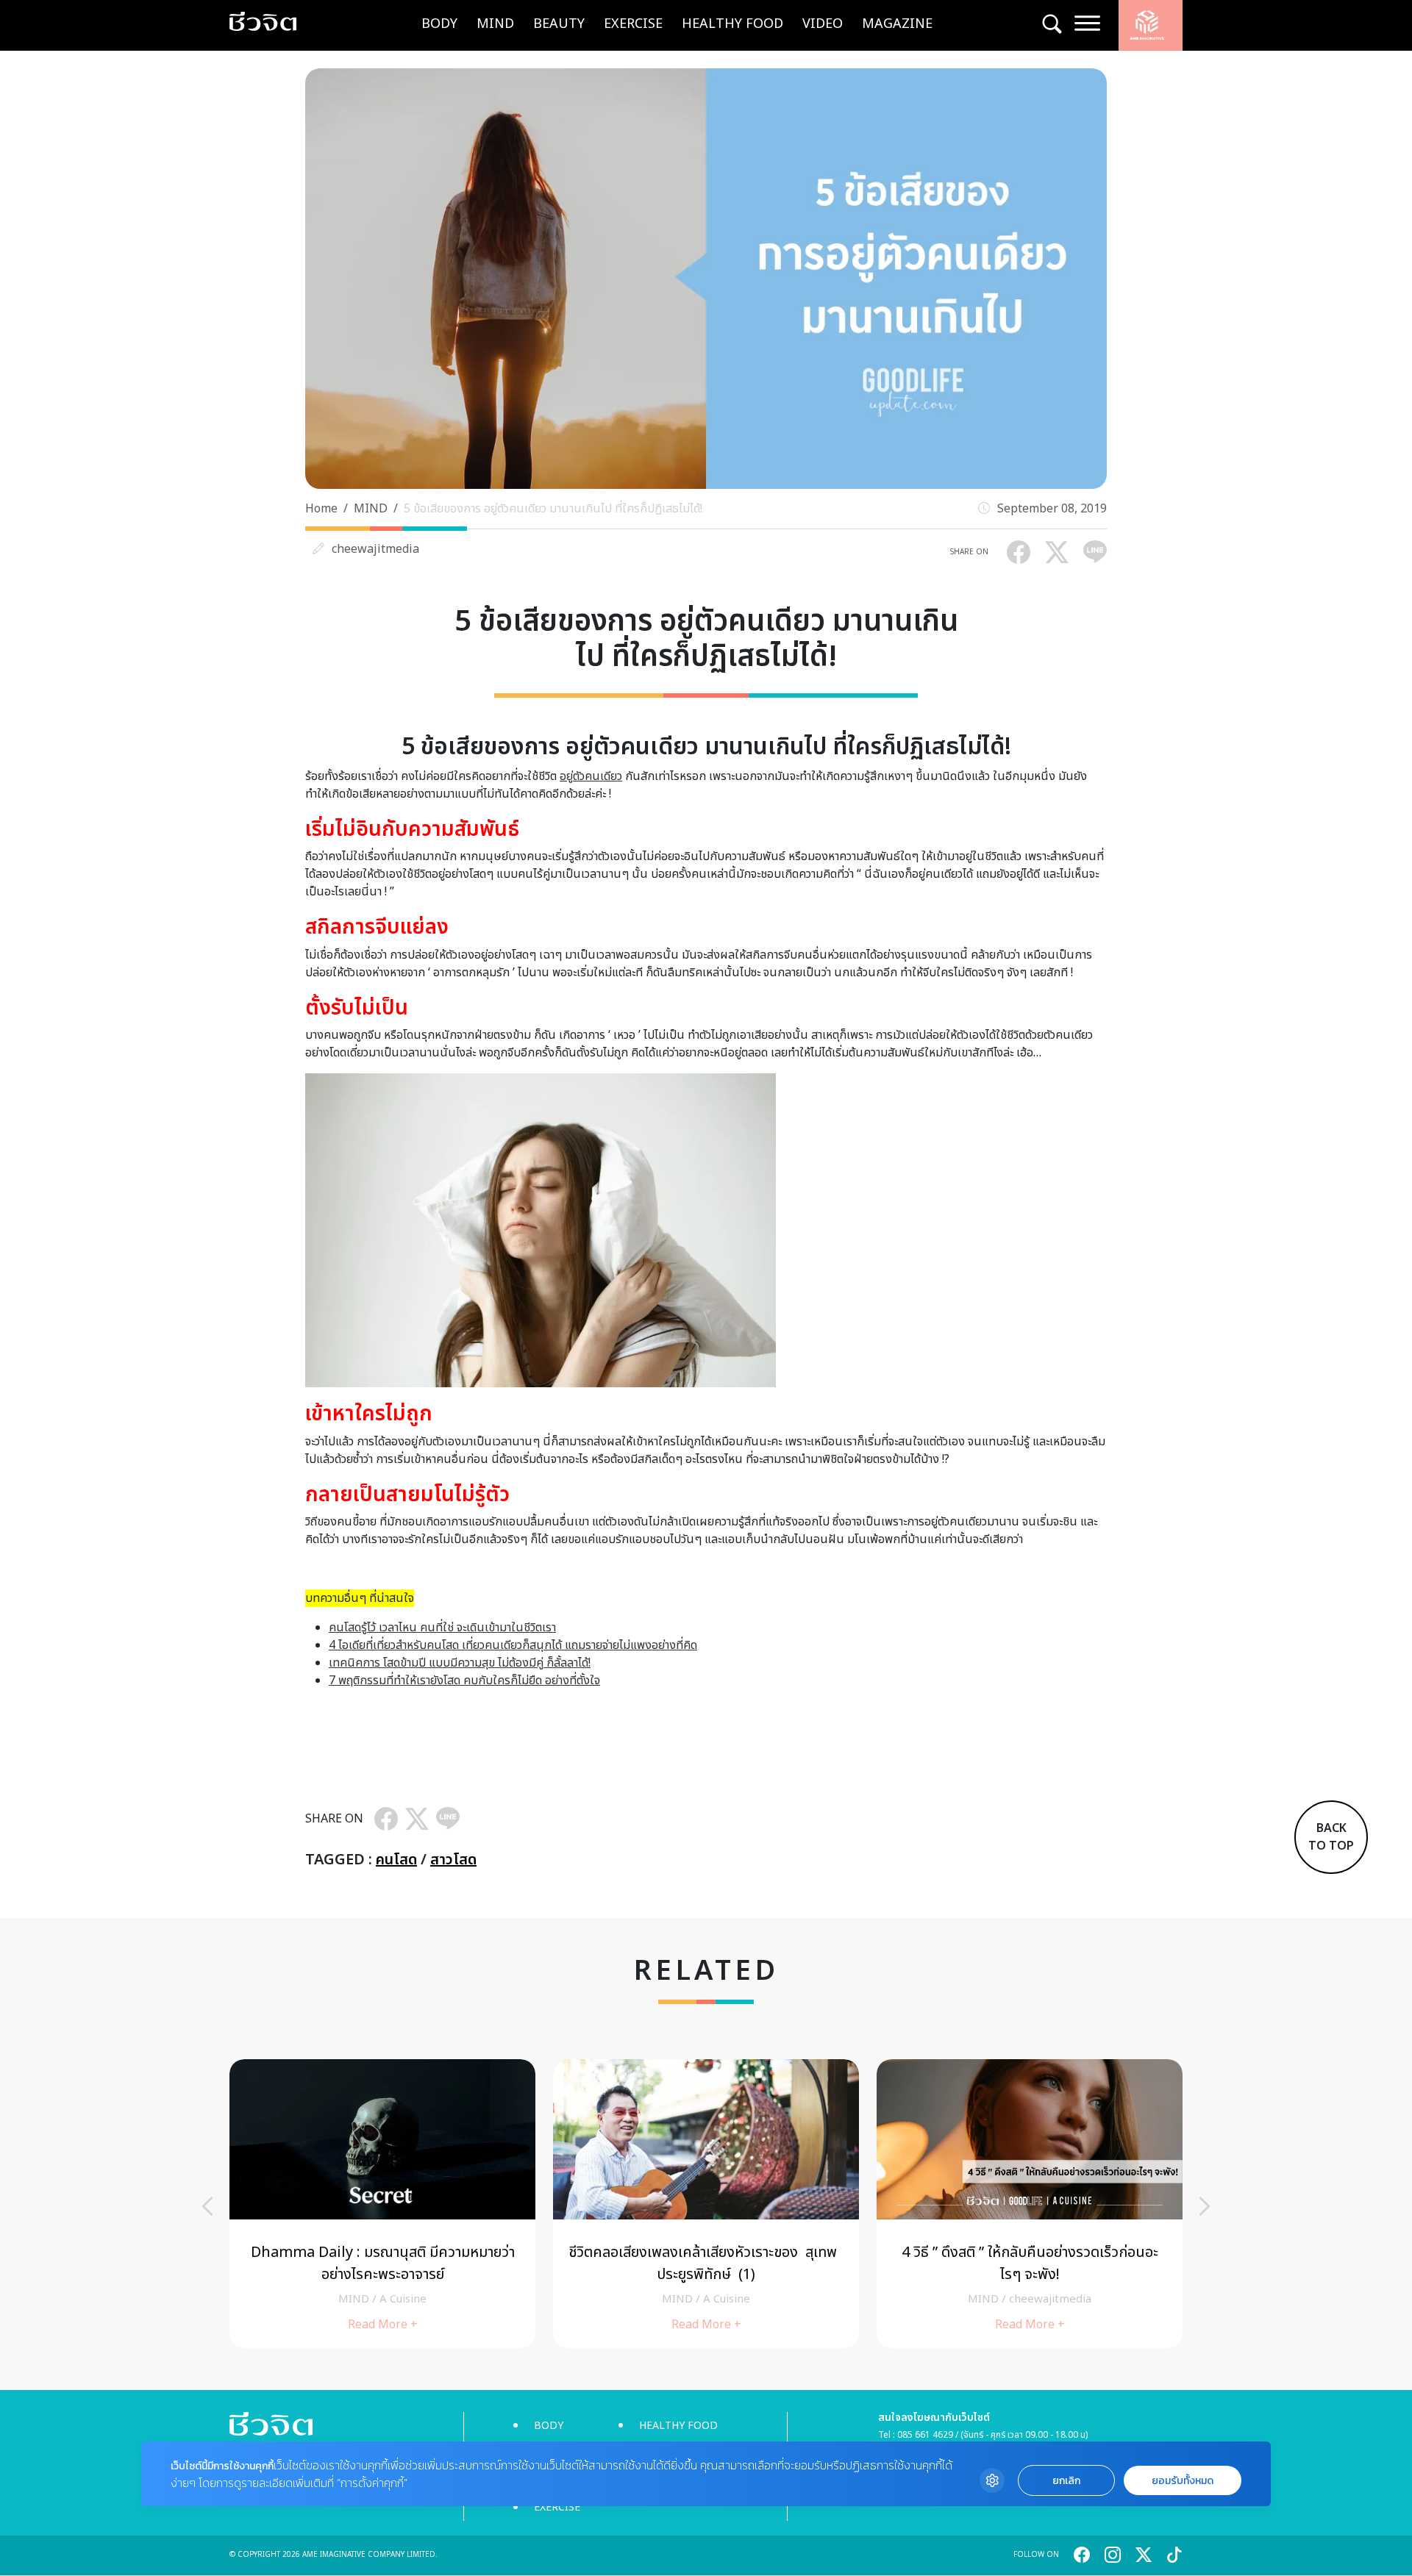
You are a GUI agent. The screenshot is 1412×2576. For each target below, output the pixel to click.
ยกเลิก (1066, 2481)
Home (321, 509)
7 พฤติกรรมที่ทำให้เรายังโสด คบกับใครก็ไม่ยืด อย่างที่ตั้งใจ (464, 1681)
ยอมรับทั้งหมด (1183, 2481)
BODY (439, 24)
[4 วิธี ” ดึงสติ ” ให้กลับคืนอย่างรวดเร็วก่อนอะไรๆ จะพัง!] (1030, 2204)
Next (1205, 2206)
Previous (207, 2206)
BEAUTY (559, 24)
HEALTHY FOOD (732, 24)
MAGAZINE (897, 24)
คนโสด (396, 1860)
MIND (495, 24)
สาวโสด (453, 1860)
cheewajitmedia (375, 549)
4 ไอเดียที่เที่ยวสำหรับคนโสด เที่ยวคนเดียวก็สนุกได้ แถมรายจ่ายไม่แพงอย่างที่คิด (513, 1645)
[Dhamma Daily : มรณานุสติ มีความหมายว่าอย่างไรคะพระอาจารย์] (382, 2204)
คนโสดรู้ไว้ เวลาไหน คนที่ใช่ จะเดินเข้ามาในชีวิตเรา (442, 1628)
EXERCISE (633, 24)
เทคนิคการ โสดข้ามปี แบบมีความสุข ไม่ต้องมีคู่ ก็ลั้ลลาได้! (460, 1663)
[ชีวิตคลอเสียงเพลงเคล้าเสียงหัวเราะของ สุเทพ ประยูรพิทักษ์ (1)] (706, 2204)
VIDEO (823, 24)
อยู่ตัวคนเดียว (591, 776)
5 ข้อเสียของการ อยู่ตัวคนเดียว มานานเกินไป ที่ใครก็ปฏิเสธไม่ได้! (553, 509)
